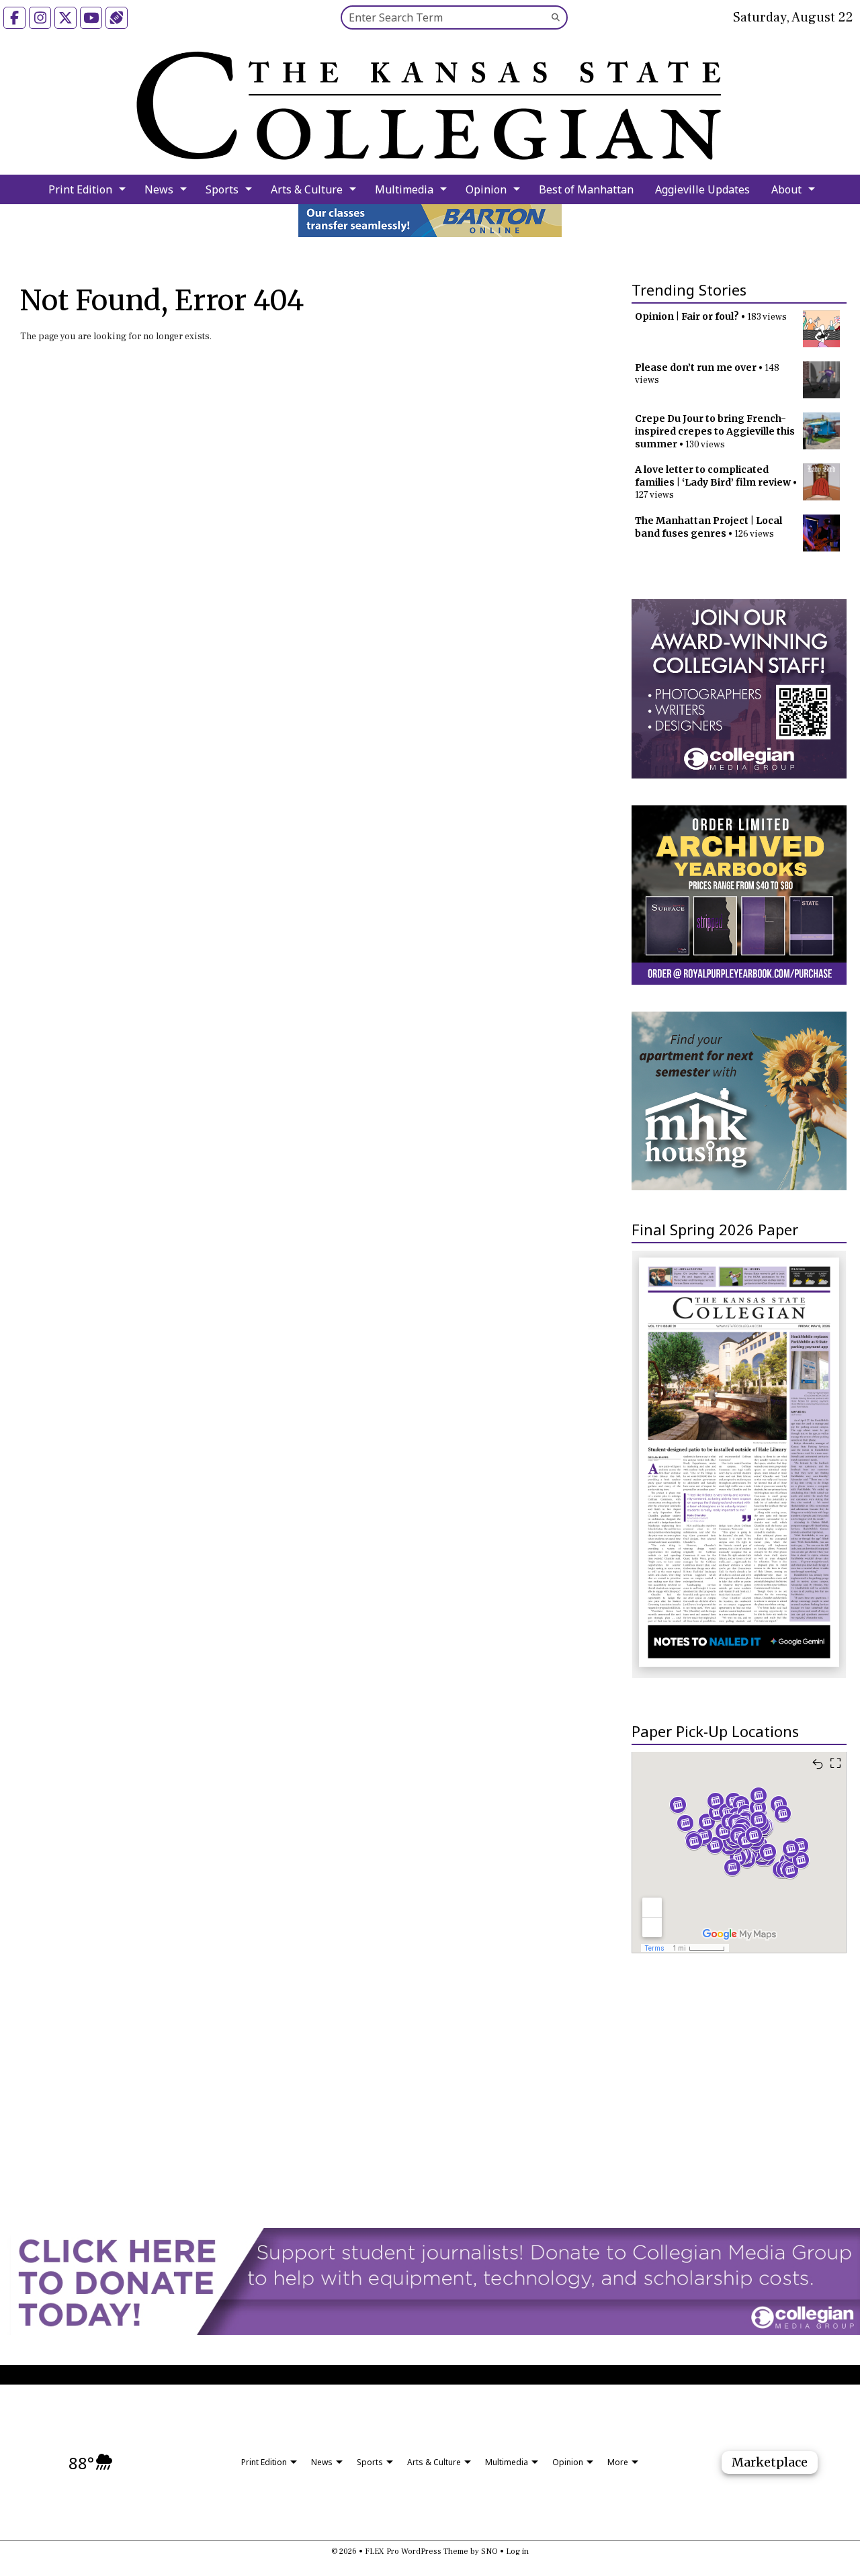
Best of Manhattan (586, 189)
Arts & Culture (307, 189)
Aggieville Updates (702, 189)
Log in (517, 2551)
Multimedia (404, 189)
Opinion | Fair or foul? (687, 316)
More (618, 2462)
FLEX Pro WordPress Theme (417, 2551)
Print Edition (80, 189)
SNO (489, 2551)
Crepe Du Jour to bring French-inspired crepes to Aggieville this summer (715, 431)
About (786, 189)
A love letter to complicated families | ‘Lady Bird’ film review (713, 476)
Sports (222, 189)
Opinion (486, 189)
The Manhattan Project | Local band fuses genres (708, 527)
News (159, 189)
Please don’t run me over (696, 367)
